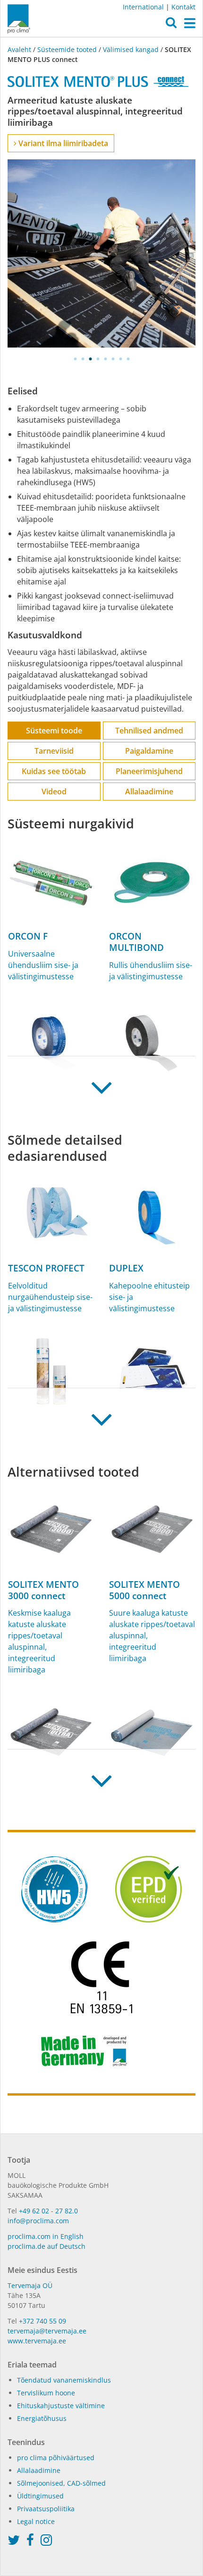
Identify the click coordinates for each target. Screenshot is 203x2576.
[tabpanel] (101, 253)
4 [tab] (98, 359)
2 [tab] (83, 359)
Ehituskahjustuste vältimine (61, 2406)
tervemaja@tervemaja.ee (47, 2331)
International (143, 7)
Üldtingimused (40, 2496)
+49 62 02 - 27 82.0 (48, 2211)
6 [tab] (113, 359)
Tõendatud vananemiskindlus (64, 2380)
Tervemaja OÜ (30, 2285)
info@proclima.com (38, 2221)
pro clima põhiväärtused (56, 2458)
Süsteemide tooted (67, 49)
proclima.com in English (46, 2236)
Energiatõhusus (42, 2418)
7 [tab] (120, 359)
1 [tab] (75, 359)
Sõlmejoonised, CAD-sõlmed (61, 2483)
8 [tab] (128, 359)
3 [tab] (90, 359)
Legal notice (36, 2521)
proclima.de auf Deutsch (47, 2246)
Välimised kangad (131, 49)
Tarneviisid (54, 751)
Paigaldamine (149, 751)
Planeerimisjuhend (149, 771)
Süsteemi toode (54, 731)
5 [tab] (105, 359)
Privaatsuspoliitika (46, 2509)
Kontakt (183, 7)
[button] (171, 25)
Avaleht (20, 49)
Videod (54, 792)
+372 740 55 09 (42, 2321)
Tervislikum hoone (46, 2393)
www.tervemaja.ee (37, 2341)
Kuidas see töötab (54, 771)
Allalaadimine (149, 792)
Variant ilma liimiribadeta (62, 143)
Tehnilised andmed (149, 731)
